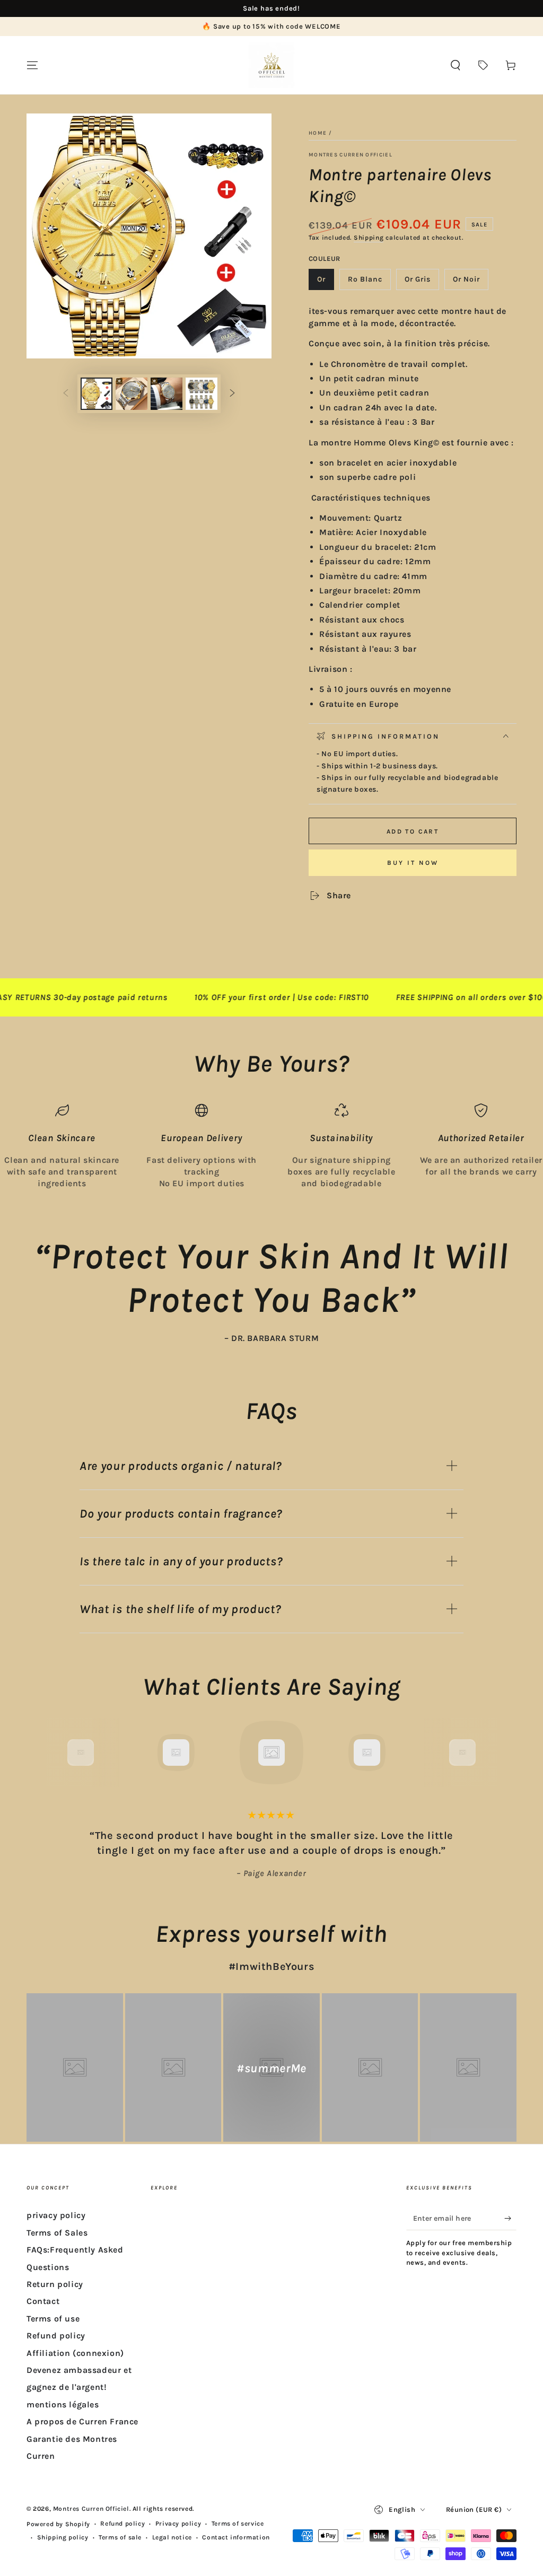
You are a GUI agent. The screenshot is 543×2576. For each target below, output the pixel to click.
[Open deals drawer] (483, 65)
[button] (456, 65)
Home (318, 133)
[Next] (486, 1753)
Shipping (369, 238)
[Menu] (32, 65)
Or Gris (422, 282)
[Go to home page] (271, 65)
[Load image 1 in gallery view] (97, 394)
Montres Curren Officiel (351, 155)
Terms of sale (120, 2537)
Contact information (236, 2537)
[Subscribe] (510, 2218)
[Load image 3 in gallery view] (167, 394)
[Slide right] (232, 394)
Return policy (55, 2284)
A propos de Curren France (82, 2421)
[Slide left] (66, 394)
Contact (43, 2301)
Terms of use (53, 2319)
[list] (271, 1147)
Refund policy (56, 2336)
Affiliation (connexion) (75, 2353)
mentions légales (63, 2404)
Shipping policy (63, 2537)
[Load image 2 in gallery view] (132, 394)
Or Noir (470, 282)
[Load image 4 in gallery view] (202, 394)
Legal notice (172, 2537)
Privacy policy (178, 2524)
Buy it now (413, 863)
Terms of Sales (57, 2233)
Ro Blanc (369, 282)
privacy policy (56, 2215)
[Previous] (57, 1753)
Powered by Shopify (58, 2524)
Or (325, 282)
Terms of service (238, 2524)
